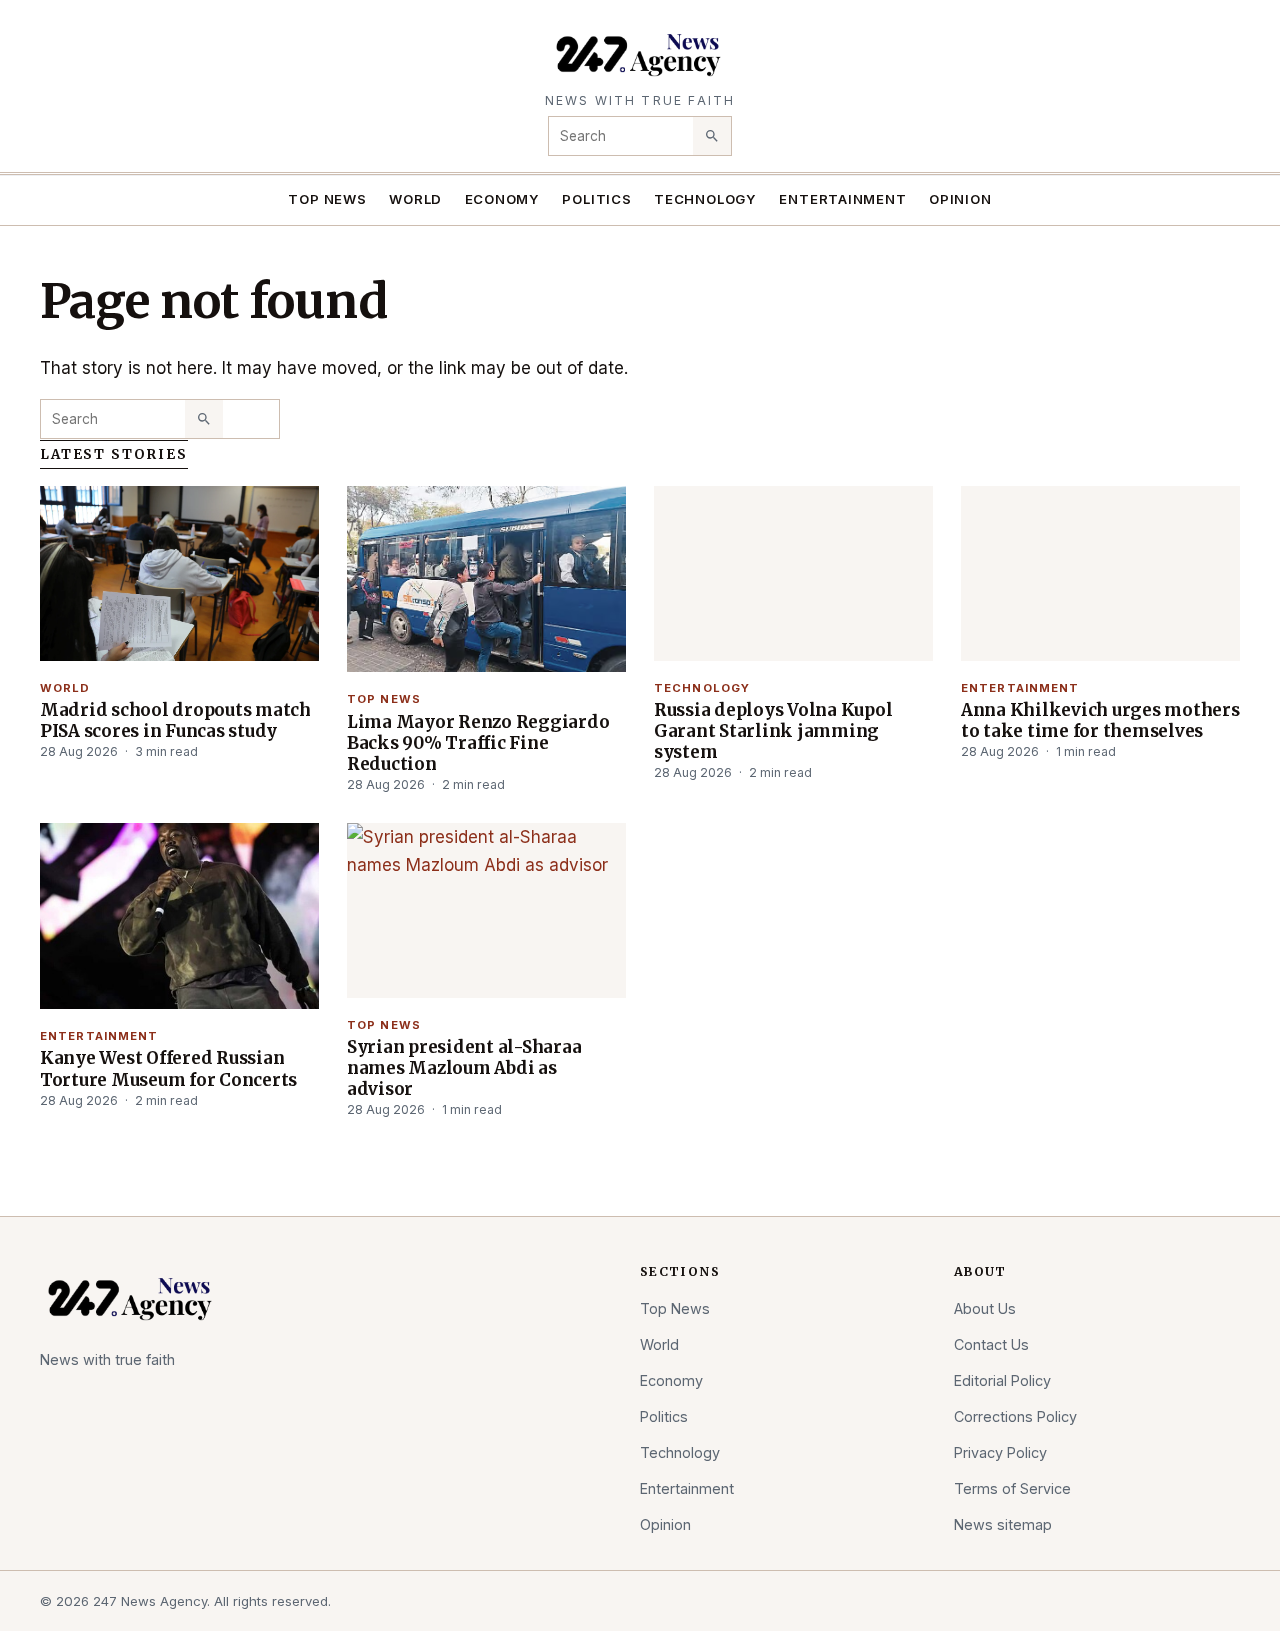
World (415, 199)
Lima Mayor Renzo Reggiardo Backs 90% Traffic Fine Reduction (478, 743)
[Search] (712, 136)
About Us (985, 1308)
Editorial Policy (1002, 1380)
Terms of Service (1012, 1488)
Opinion (960, 199)
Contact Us (991, 1344)
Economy (503, 199)
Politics (596, 199)
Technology (705, 199)
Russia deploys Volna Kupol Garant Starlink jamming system (773, 731)
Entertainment (842, 199)
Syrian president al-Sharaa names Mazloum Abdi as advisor (464, 1068)
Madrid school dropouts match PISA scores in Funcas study (175, 720)
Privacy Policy (1000, 1452)
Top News (327, 199)
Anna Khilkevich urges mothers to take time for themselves (1100, 720)
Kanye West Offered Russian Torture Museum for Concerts (168, 1068)
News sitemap (1003, 1524)
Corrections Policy (1015, 1416)
